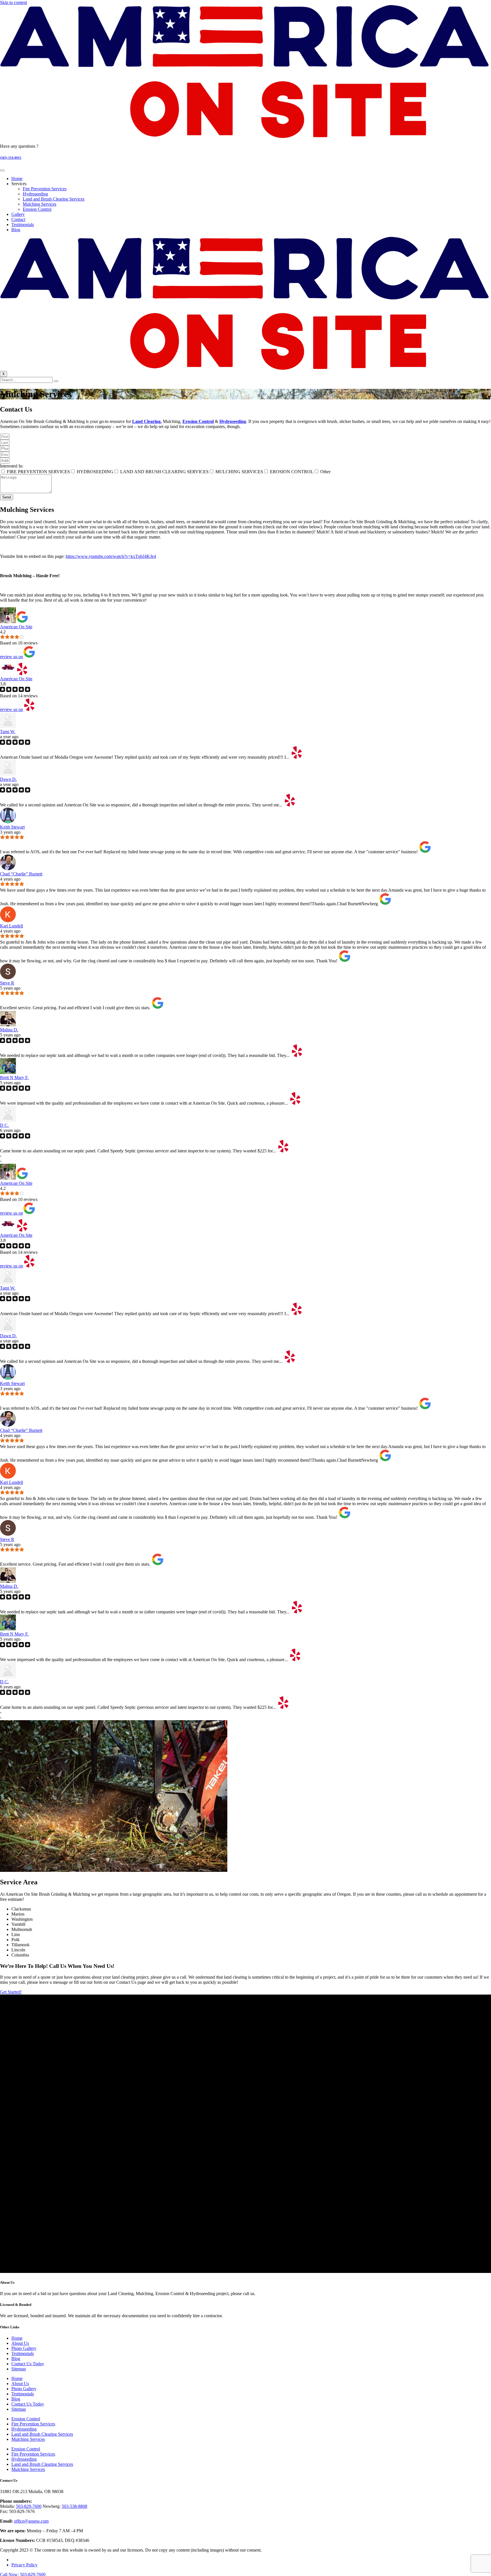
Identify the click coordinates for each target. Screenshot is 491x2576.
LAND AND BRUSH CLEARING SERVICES (164, 472)
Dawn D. (8, 779)
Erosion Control (37, 209)
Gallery (18, 214)
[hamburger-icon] (2, 170)
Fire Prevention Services (45, 189)
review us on (12, 657)
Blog (16, 230)
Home (17, 179)
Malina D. (9, 1030)
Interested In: (12, 466)
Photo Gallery (24, 2348)
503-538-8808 (74, 2506)
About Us (20, 2343)
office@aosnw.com (31, 2521)
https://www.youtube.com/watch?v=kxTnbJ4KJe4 (111, 556)
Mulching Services (39, 204)
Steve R (7, 983)
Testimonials (23, 225)
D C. (4, 1125)
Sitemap (19, 2369)
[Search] (56, 381)
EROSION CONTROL (292, 472)
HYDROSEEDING (95, 472)
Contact (18, 219)
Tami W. (8, 732)
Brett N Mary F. (14, 1078)
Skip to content (13, 2)
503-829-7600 (29, 2506)
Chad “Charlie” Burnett (21, 874)
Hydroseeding (35, 194)
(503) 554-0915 (11, 158)
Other (325, 472)
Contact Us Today (28, 2364)
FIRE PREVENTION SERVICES (38, 472)
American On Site (16, 627)
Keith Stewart (12, 827)
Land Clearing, (147, 421)
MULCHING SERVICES (239, 472)
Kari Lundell (12, 926)
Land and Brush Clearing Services (54, 199)
